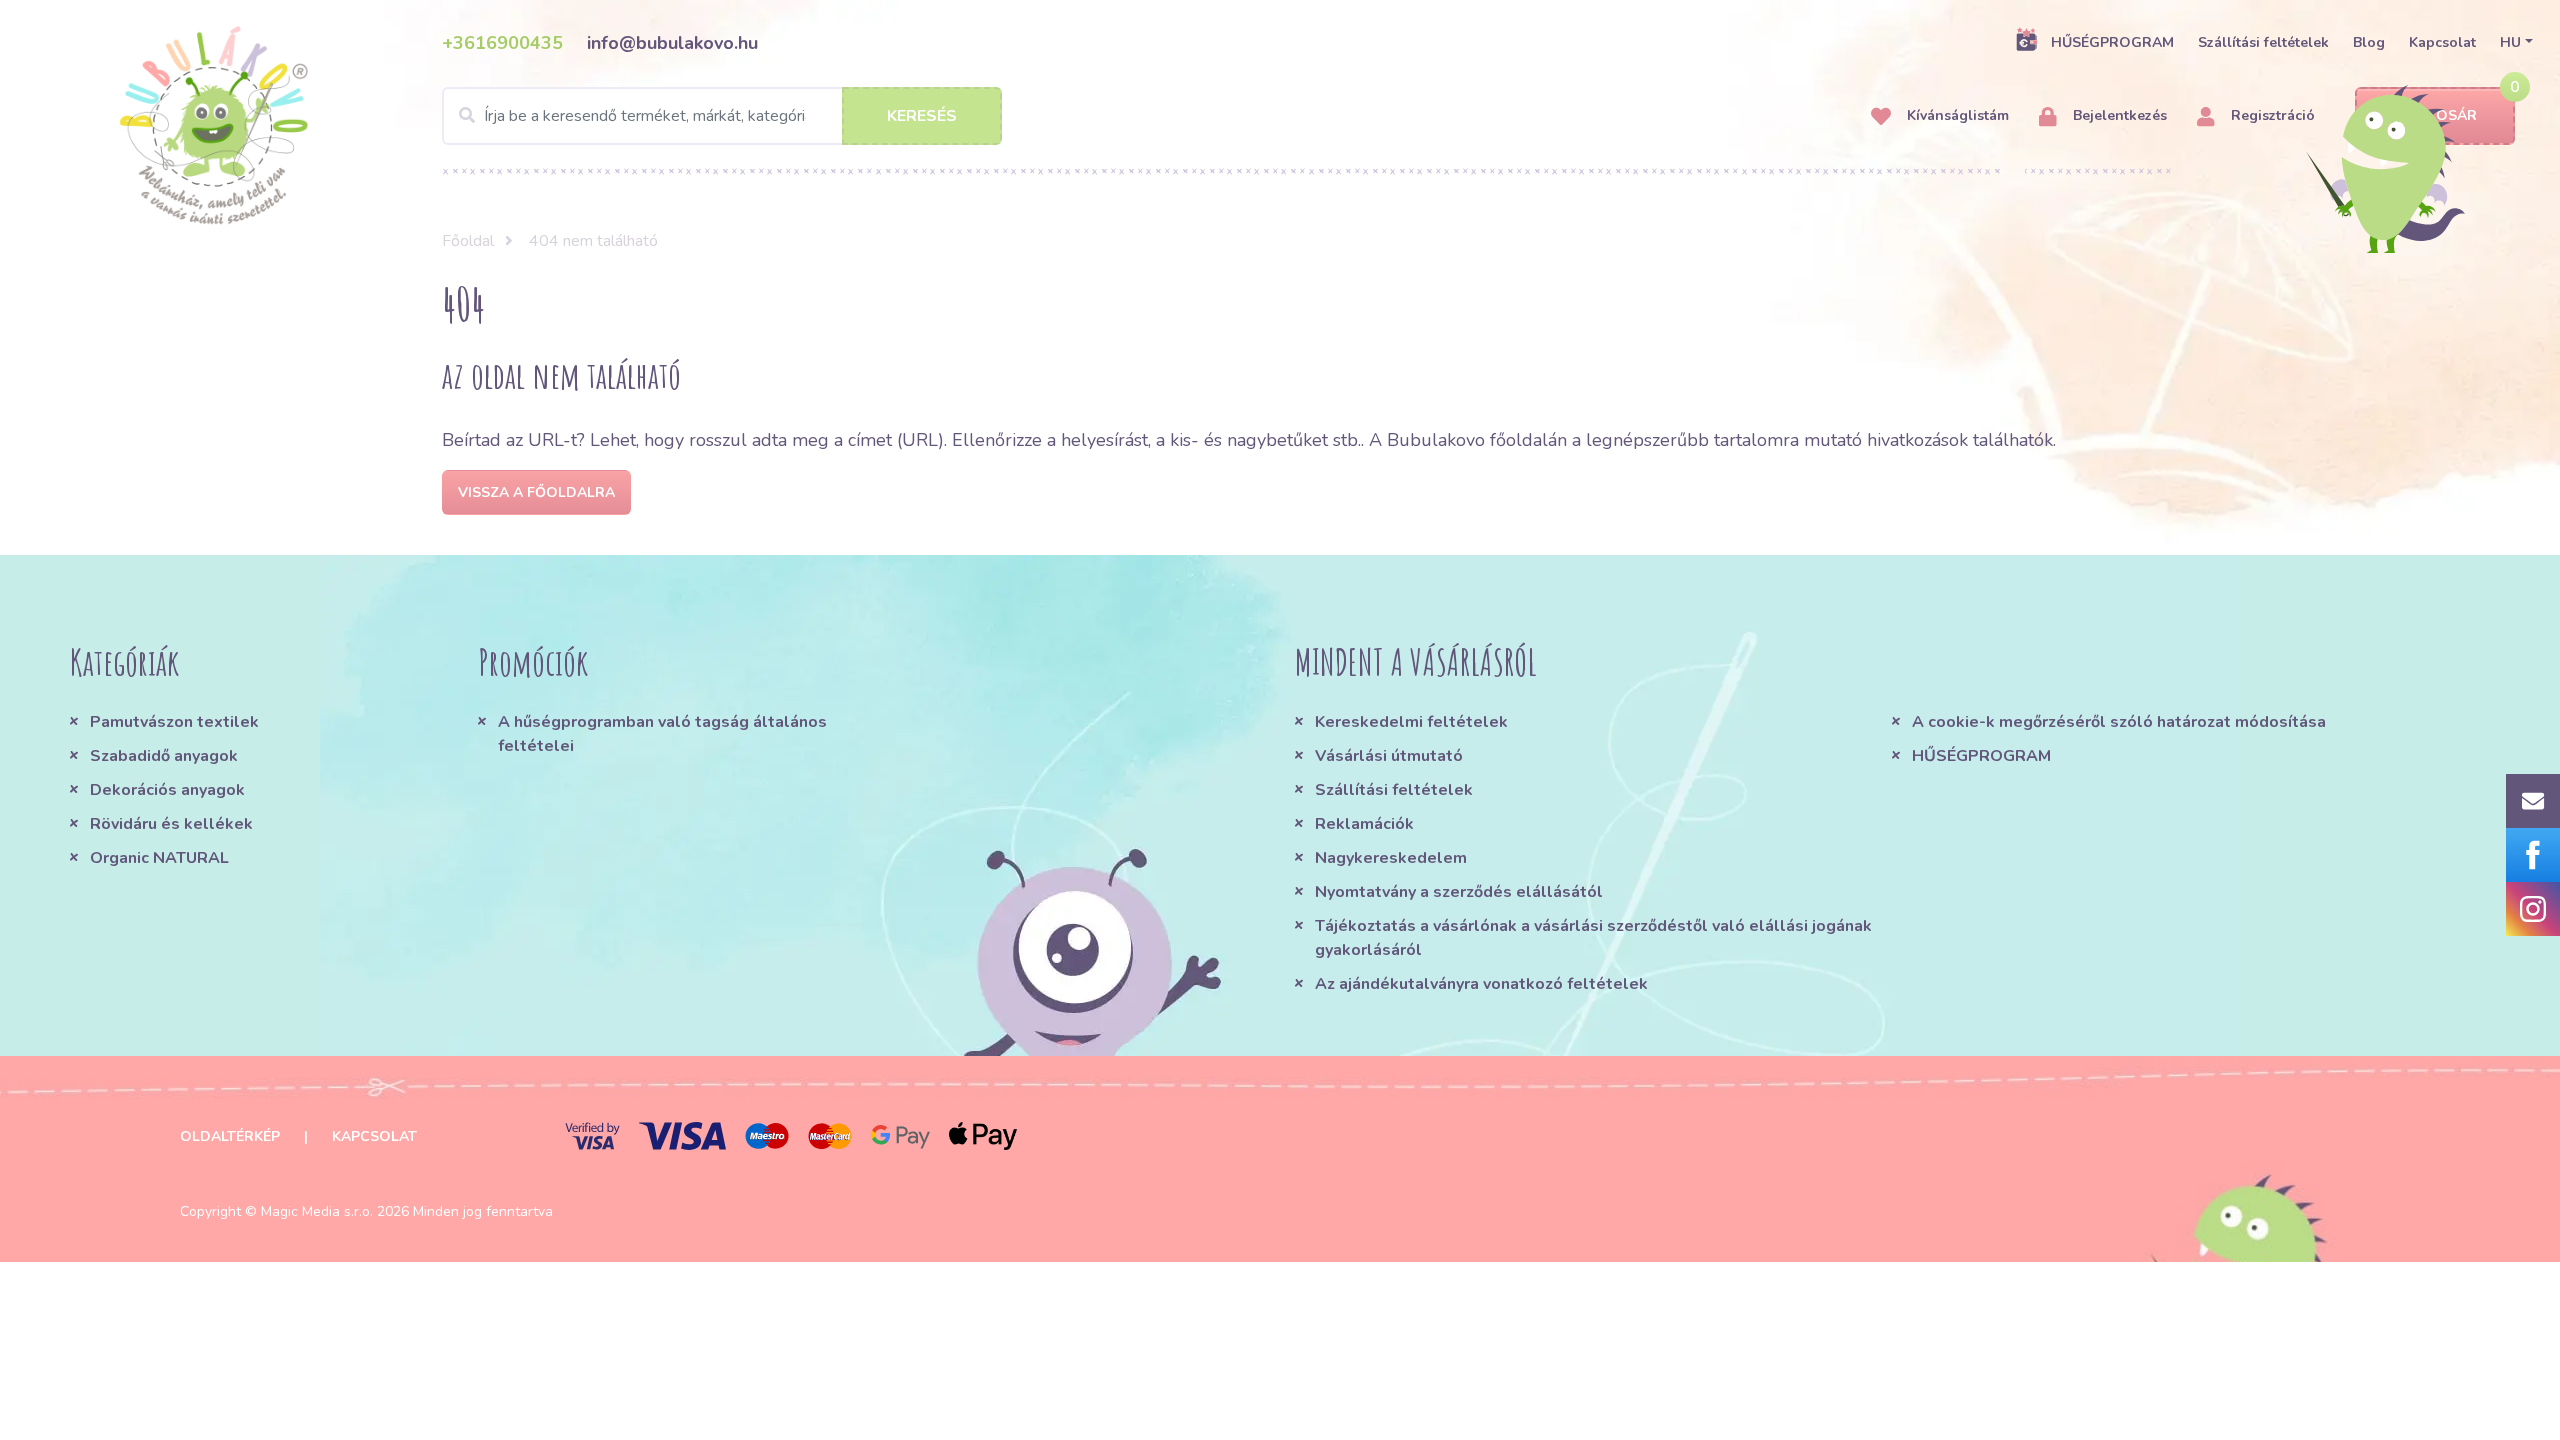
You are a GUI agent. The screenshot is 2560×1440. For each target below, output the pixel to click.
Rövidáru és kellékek (171, 824)
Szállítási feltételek (2263, 42)
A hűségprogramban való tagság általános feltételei (662, 734)
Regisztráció (2271, 115)
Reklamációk (1364, 824)
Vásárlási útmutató (1389, 756)
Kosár (2452, 115)
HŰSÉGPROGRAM (2112, 42)
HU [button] (2510, 42)
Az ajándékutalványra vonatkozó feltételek (1481, 984)
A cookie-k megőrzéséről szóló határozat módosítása (2119, 722)
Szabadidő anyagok (164, 756)
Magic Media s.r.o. (317, 1211)
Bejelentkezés (2118, 115)
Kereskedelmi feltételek (1411, 722)
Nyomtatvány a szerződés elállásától (1459, 892)
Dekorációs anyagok (167, 790)
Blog (2369, 42)
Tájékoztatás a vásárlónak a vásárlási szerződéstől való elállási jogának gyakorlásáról (1593, 938)
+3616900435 (502, 43)
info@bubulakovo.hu (672, 43)
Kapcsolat (2442, 42)
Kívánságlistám (1956, 115)
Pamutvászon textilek (174, 722)
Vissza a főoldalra (536, 492)
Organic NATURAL (159, 858)
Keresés (922, 116)
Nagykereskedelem (1391, 858)
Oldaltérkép (230, 1136)
